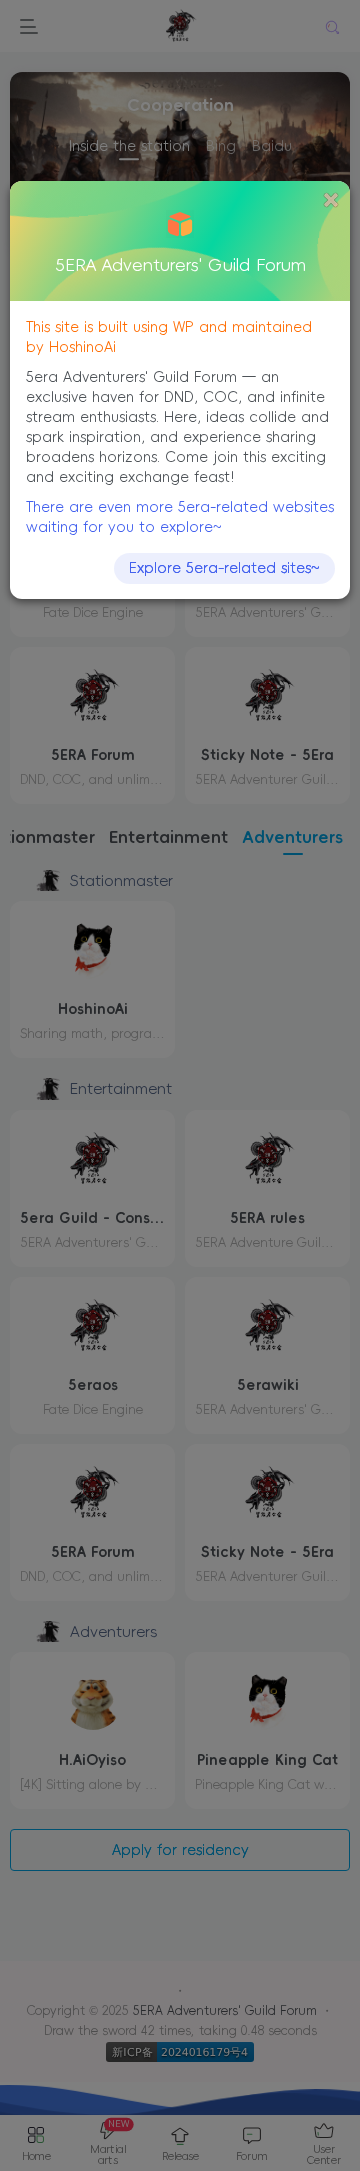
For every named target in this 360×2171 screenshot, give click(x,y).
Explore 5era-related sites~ (224, 568)
